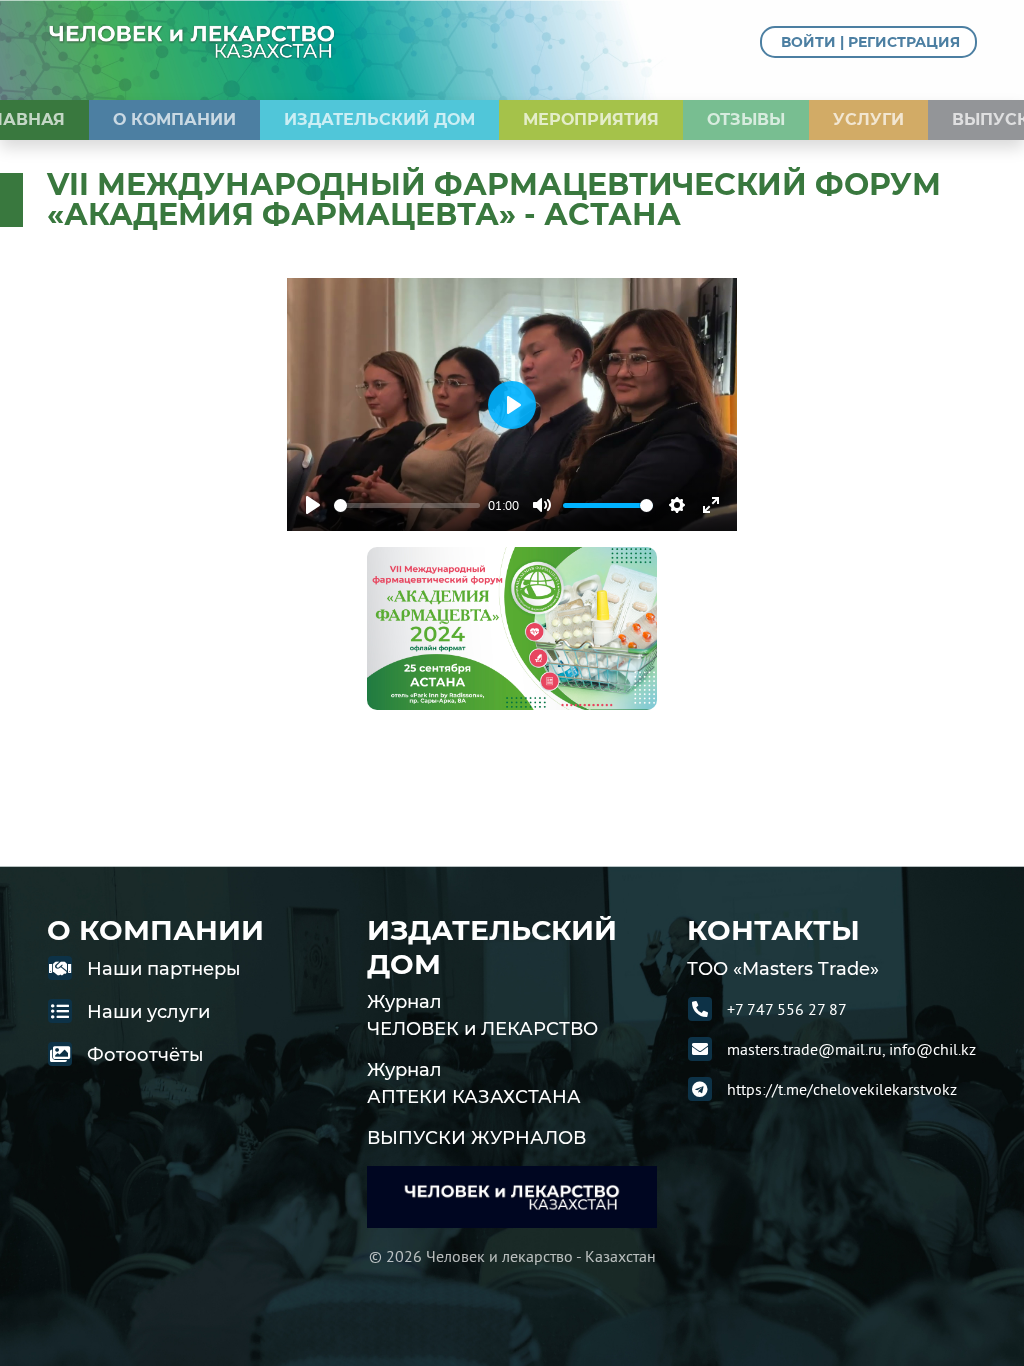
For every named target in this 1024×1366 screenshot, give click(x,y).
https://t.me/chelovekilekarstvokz (842, 1089)
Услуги (868, 119)
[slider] (407, 505)
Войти (808, 42)
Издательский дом (379, 119)
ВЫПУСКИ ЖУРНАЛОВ (476, 1138)
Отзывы (746, 119)
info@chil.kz (932, 1049)
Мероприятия (591, 119)
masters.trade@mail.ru (804, 1049)
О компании (174, 119)
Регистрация (904, 42)
